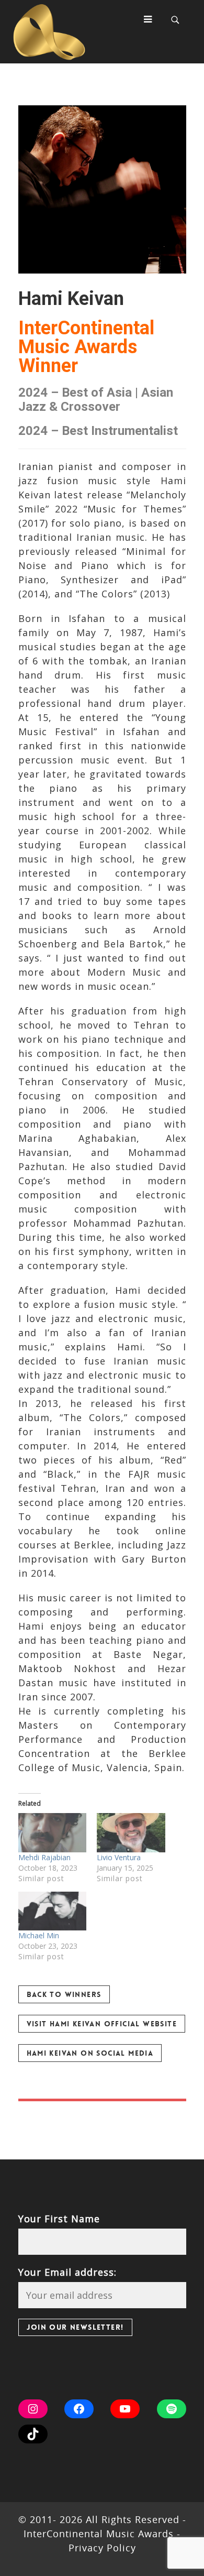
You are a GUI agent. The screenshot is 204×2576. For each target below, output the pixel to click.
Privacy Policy (102, 2548)
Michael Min (39, 1935)
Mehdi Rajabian (44, 1857)
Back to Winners (64, 1994)
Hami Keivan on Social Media (90, 2053)
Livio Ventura (119, 1857)
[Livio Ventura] (131, 1833)
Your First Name (59, 2219)
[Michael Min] (53, 1911)
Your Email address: (67, 2272)
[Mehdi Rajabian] (53, 1833)
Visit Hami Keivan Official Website (102, 2024)
